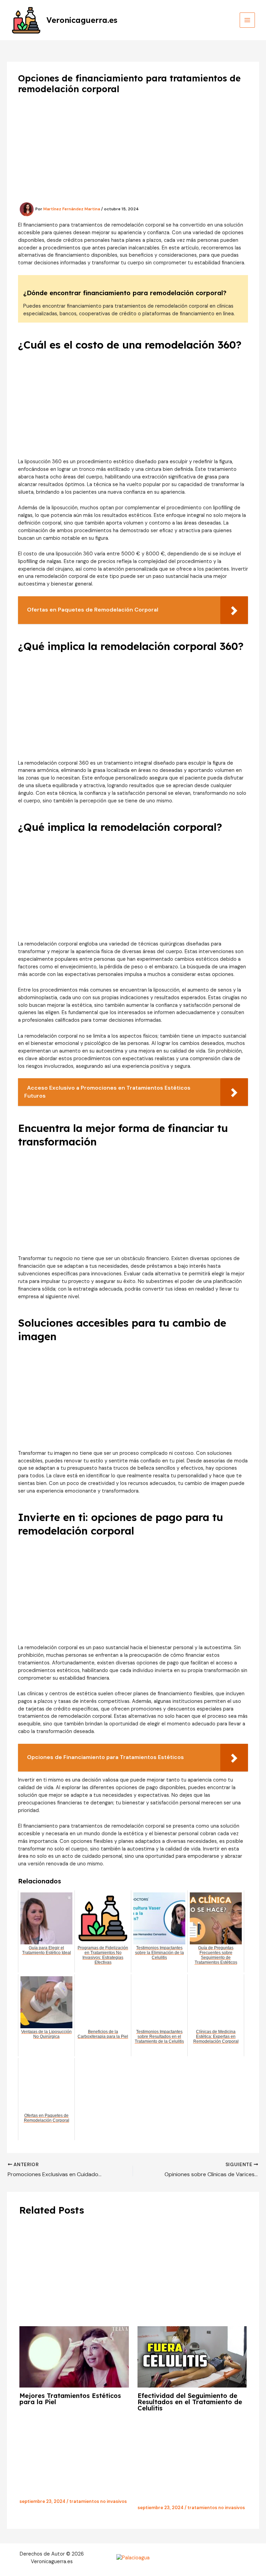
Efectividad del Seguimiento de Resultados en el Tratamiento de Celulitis (190, 2402)
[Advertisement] (133, 151)
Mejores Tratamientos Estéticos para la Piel (70, 2399)
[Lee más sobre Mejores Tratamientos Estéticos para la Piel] (74, 2357)
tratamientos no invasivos (98, 2501)
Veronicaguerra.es (82, 20)
